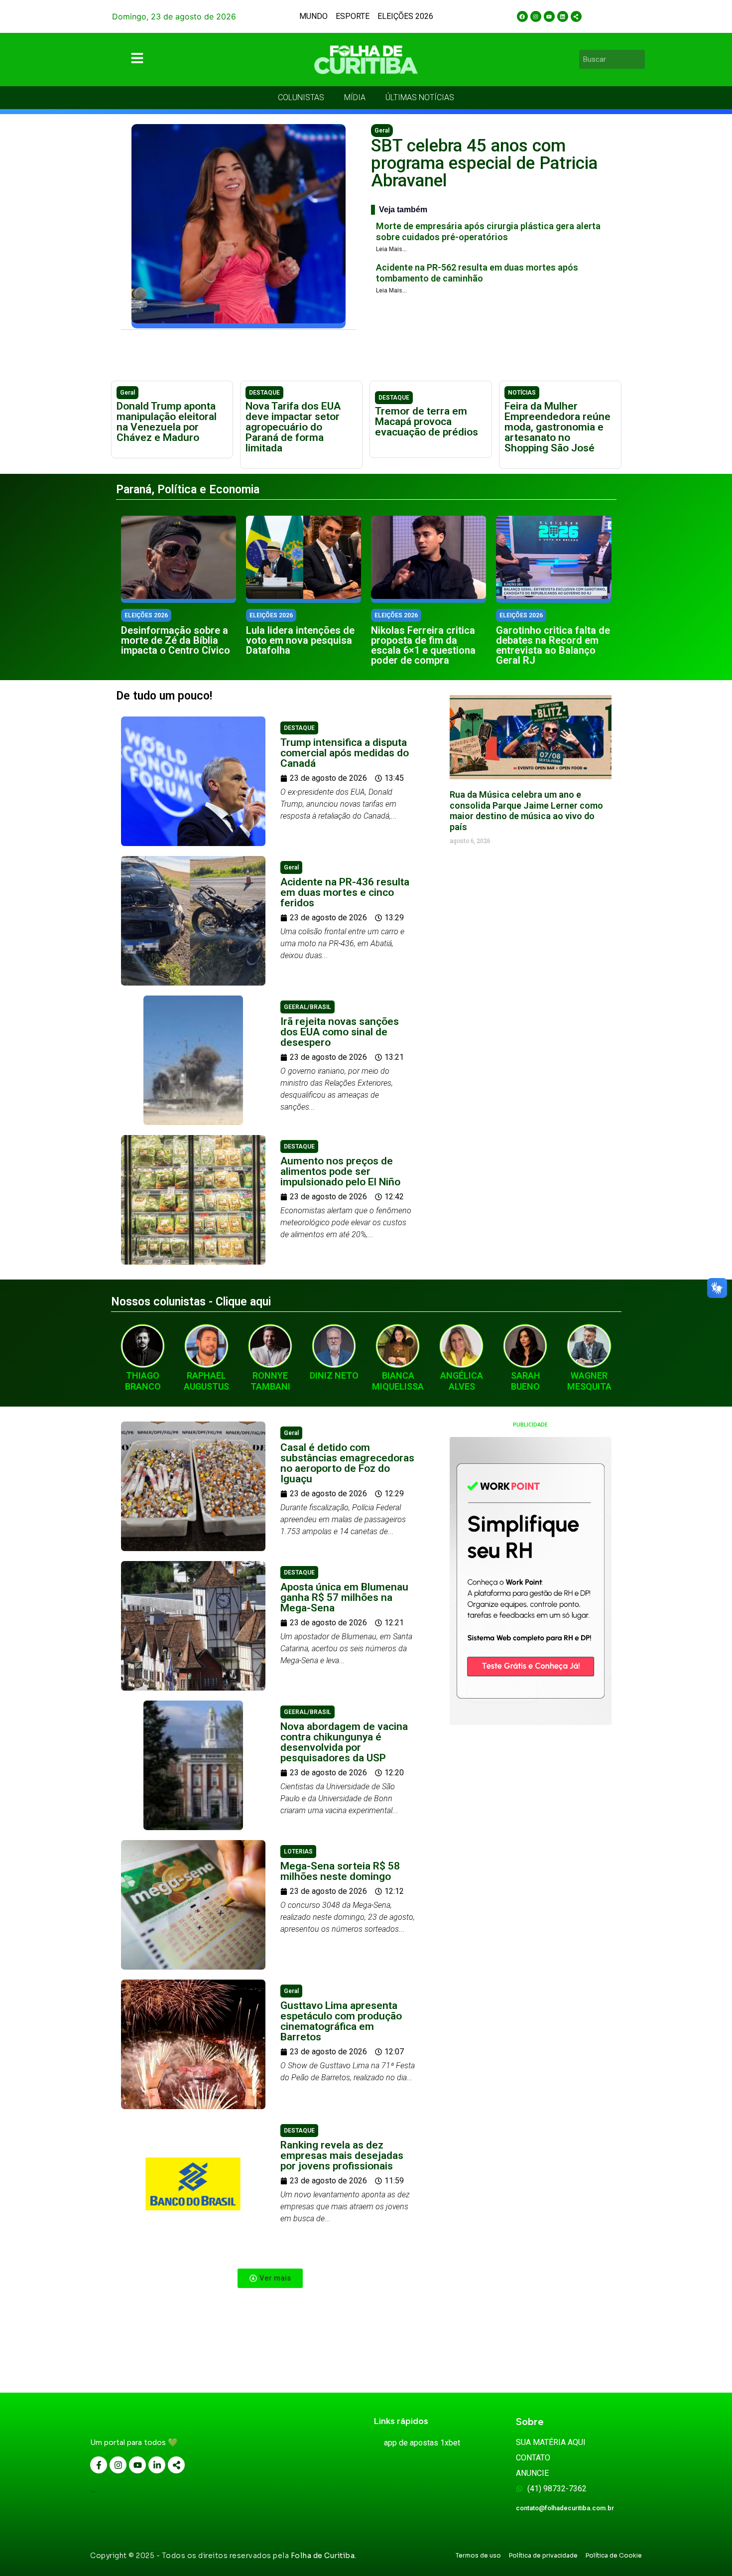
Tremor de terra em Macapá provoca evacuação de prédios (427, 422)
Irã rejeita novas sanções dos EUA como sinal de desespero (340, 1032)
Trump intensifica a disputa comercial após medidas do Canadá (345, 753)
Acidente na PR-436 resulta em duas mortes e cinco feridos (345, 892)
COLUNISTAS (301, 97)
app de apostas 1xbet (422, 2443)
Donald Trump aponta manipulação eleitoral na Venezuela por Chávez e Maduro (167, 422)
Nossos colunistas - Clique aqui (191, 1302)
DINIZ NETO (334, 1375)
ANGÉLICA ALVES (462, 1381)
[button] (270, 2278)
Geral (382, 131)
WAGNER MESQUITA (589, 1381)
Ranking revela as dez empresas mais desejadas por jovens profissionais (342, 2155)
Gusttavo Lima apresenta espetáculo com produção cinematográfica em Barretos (341, 2021)
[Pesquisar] (639, 59)
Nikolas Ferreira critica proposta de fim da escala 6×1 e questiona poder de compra (423, 645)
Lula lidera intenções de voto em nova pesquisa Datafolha (300, 640)
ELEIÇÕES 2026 (405, 16)
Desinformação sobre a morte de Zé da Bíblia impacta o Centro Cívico (176, 640)
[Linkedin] (563, 16)
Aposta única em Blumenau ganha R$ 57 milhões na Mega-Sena (344, 1597)
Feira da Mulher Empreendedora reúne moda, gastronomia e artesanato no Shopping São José (557, 427)
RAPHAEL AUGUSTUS (206, 1381)
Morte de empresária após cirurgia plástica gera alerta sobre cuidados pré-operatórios (488, 231)
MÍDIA (355, 97)
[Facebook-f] (99, 2465)
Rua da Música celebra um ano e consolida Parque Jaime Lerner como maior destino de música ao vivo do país (526, 811)
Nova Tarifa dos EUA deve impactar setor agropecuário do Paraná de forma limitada (293, 427)
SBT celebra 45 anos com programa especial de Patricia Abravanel (484, 163)
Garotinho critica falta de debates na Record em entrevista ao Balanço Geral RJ (553, 645)
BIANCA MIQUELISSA (398, 1381)
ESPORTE (353, 16)
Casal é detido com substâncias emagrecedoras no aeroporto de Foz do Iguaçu (347, 1463)
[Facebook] (522, 16)
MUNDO (313, 16)
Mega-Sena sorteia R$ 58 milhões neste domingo (340, 1871)
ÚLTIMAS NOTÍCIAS (420, 97)
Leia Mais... (391, 249)
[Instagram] (536, 16)
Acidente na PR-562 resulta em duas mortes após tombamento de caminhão (477, 273)
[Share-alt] (576, 16)
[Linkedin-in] (157, 2465)
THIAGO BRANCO (143, 1381)
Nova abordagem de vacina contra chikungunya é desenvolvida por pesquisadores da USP (344, 1742)
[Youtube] (549, 16)
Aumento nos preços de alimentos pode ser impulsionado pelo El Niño (340, 1171)
